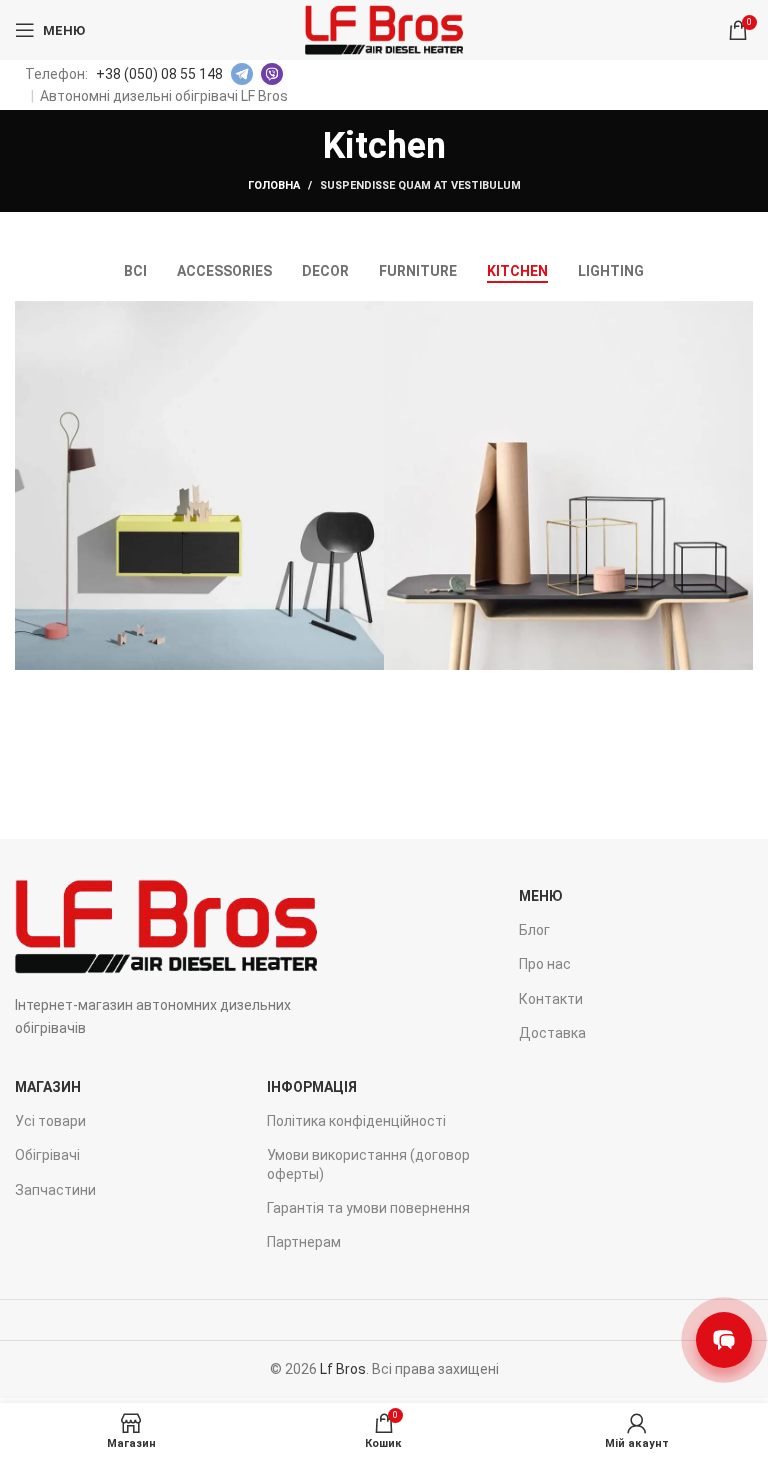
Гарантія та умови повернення (368, 1208)
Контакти (551, 999)
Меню (541, 896)
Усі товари (50, 1121)
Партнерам (304, 1242)
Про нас (545, 964)
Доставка (552, 1033)
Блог (534, 930)
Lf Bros (343, 1369)
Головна (274, 185)
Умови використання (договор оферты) (368, 1164)
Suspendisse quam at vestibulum (420, 185)
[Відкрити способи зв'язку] (724, 1340)
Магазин (48, 1087)
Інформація (312, 1087)
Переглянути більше (369, 316)
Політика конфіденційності (356, 1121)
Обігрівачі (47, 1155)
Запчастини (55, 1190)
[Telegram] (242, 74)
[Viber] (272, 74)
